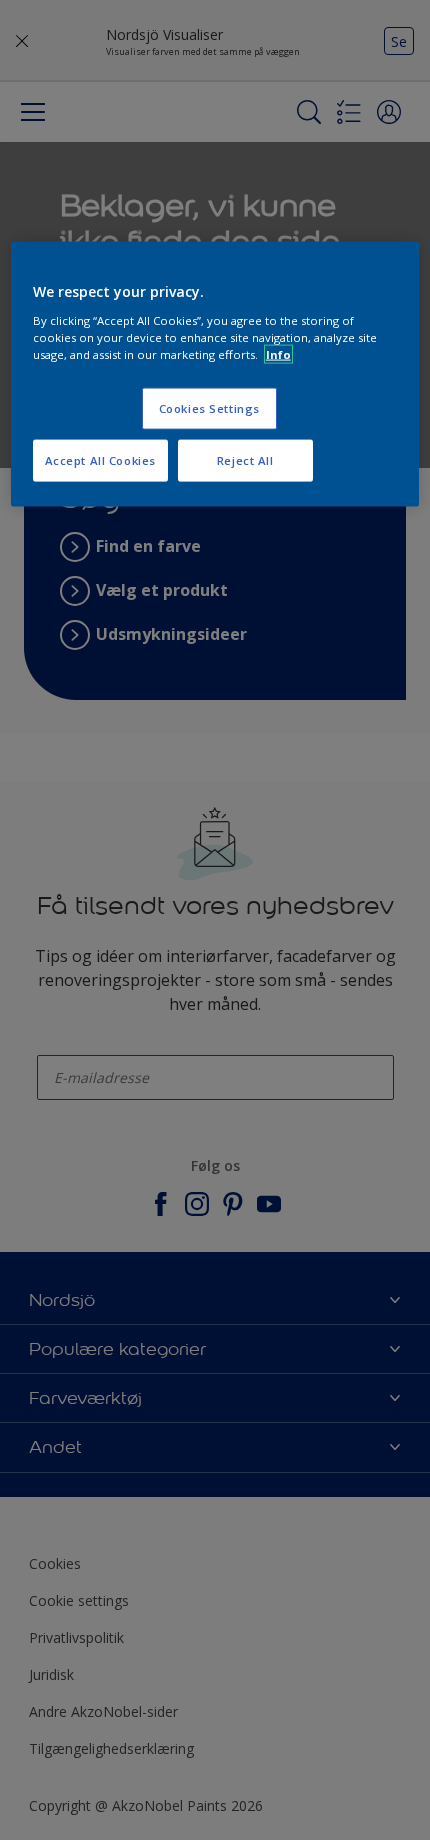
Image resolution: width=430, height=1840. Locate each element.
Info (278, 353)
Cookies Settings (209, 407)
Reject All (245, 459)
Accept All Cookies (100, 459)
